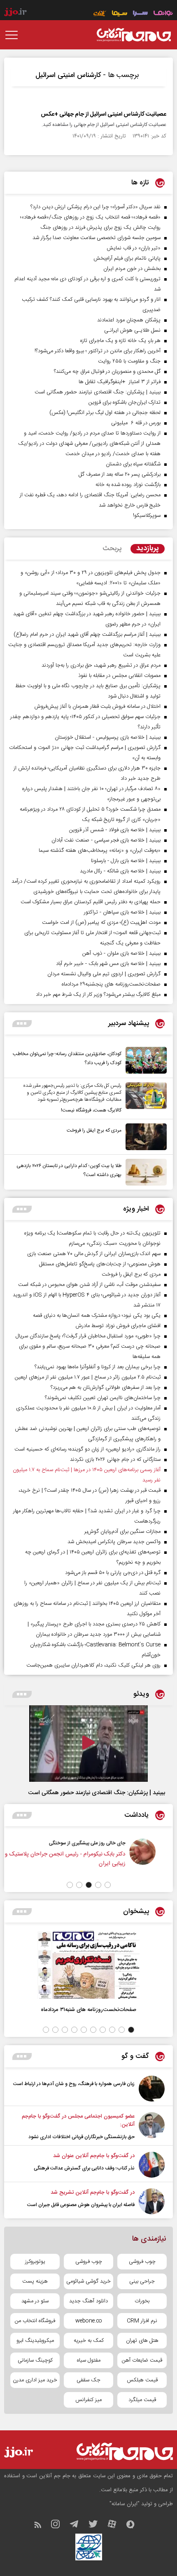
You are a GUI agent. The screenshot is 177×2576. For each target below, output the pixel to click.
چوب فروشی (142, 2262)
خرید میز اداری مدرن (35, 2380)
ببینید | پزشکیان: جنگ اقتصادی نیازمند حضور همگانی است (97, 1793)
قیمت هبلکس (142, 2380)
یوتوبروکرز (35, 2262)
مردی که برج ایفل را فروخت (94, 1130)
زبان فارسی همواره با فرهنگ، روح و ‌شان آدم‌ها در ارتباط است (74, 2084)
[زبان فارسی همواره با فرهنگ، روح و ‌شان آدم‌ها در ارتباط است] (152, 2089)
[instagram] (59, 2526)
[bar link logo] (15, 12)
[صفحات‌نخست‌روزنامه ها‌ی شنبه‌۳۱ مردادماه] (88, 1965)
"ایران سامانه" (125, 2504)
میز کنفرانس (88, 2400)
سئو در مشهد (35, 2301)
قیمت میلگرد (142, 2400)
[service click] (100, 14)
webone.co (89, 2321)
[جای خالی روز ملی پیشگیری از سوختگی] (153, 1857)
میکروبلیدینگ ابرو (35, 2341)
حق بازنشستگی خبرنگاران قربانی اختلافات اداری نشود (82, 2137)
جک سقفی (88, 2380)
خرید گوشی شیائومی (88, 2281)
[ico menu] (14, 35)
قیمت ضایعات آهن (142, 2360)
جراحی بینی (142, 2281)
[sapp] (135, 2526)
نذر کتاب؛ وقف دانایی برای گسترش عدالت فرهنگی (84, 2168)
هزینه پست (35, 2281)
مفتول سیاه (89, 2360)
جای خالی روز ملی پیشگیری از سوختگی (98, 1843)
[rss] (42, 2526)
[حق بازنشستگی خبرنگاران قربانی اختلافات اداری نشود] (152, 2127)
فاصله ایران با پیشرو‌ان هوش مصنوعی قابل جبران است (81, 2205)
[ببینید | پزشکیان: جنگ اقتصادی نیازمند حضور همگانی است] (88, 1744)
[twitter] (97, 2526)
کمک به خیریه (89, 2341)
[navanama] (163, 14)
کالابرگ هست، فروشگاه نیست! (91, 1110)
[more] (22, 1024)
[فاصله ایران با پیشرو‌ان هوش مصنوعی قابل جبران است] (152, 2201)
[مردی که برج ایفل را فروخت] (144, 1137)
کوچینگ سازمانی (35, 2360)
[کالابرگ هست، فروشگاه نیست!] (144, 1099)
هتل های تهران (142, 2341)
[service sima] (120, 14)
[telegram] (78, 2526)
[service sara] (140, 14)
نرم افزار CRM (142, 2321)
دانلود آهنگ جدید (88, 2301)
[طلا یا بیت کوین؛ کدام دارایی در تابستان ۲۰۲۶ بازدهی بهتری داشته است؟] (144, 1172)
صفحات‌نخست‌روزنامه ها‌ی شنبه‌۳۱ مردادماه (88, 2010)
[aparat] (116, 2526)
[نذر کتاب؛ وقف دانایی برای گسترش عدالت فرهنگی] (152, 2165)
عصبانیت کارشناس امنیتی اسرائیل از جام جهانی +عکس (104, 114)
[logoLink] (134, 35)
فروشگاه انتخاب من (35, 2321)
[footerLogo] (117, 2452)
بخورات (142, 2301)
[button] (108, 1885)
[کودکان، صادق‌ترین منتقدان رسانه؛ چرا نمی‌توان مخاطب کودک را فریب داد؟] (144, 1060)
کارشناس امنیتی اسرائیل (68, 75)
